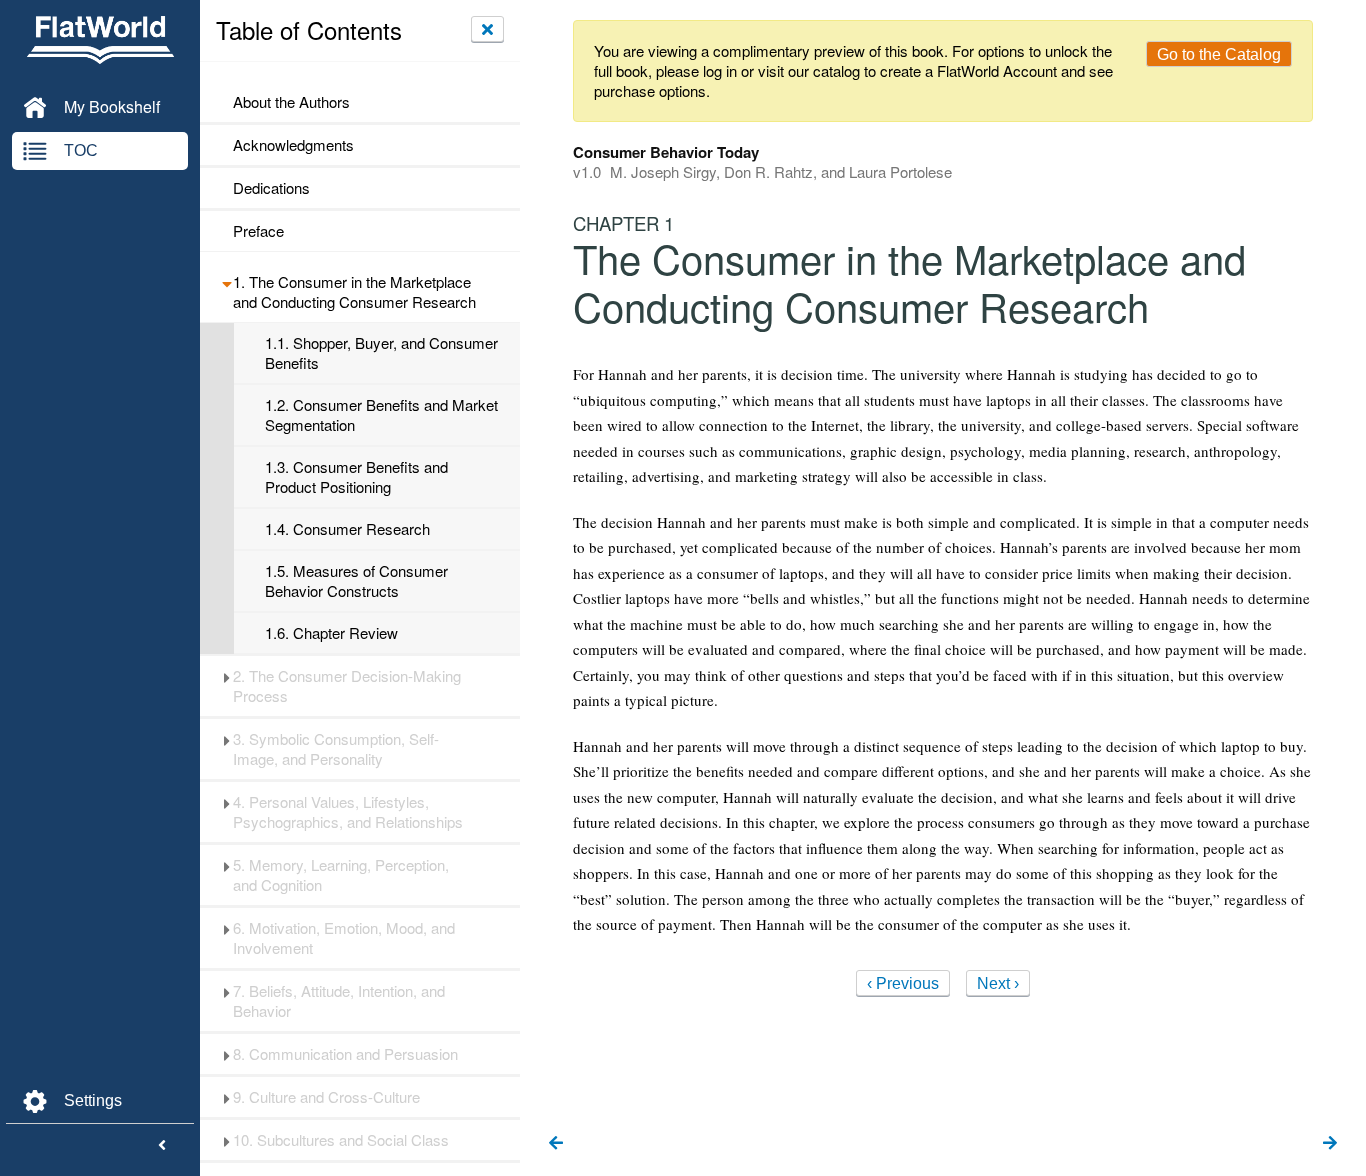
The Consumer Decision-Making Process (347, 686)
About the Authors (291, 102)
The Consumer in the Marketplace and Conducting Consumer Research (354, 292)
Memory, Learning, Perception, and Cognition (341, 875)
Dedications (271, 188)
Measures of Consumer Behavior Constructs (356, 581)
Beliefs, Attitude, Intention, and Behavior (339, 1001)
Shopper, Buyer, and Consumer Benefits (381, 353)
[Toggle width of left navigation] (162, 1146)
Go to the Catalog (1219, 54)
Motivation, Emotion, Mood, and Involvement (344, 938)
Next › (998, 983)
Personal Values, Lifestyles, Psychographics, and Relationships (348, 812)
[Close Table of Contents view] (487, 29)
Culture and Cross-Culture (326, 1097)
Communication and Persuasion (345, 1054)
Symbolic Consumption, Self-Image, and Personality (336, 749)
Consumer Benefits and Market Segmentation (381, 415)
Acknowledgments (293, 145)
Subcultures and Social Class (341, 1140)
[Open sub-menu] (226, 282)
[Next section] (1330, 1144)
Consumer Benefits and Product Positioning (356, 477)
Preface (258, 231)
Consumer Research (347, 529)
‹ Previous (903, 983)
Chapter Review (331, 633)
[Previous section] (556, 1144)
